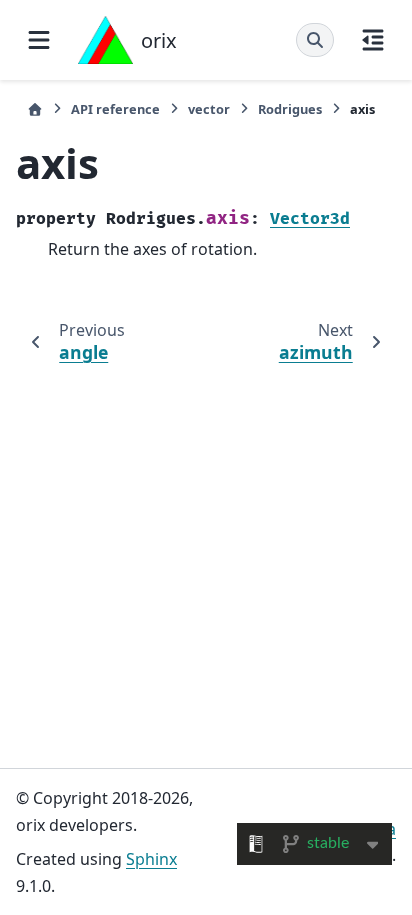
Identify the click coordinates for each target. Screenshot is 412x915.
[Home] (35, 109)
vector (209, 109)
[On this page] (373, 40)
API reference (115, 109)
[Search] (315, 40)
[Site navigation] (39, 40)
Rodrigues (290, 109)
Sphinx (151, 859)
